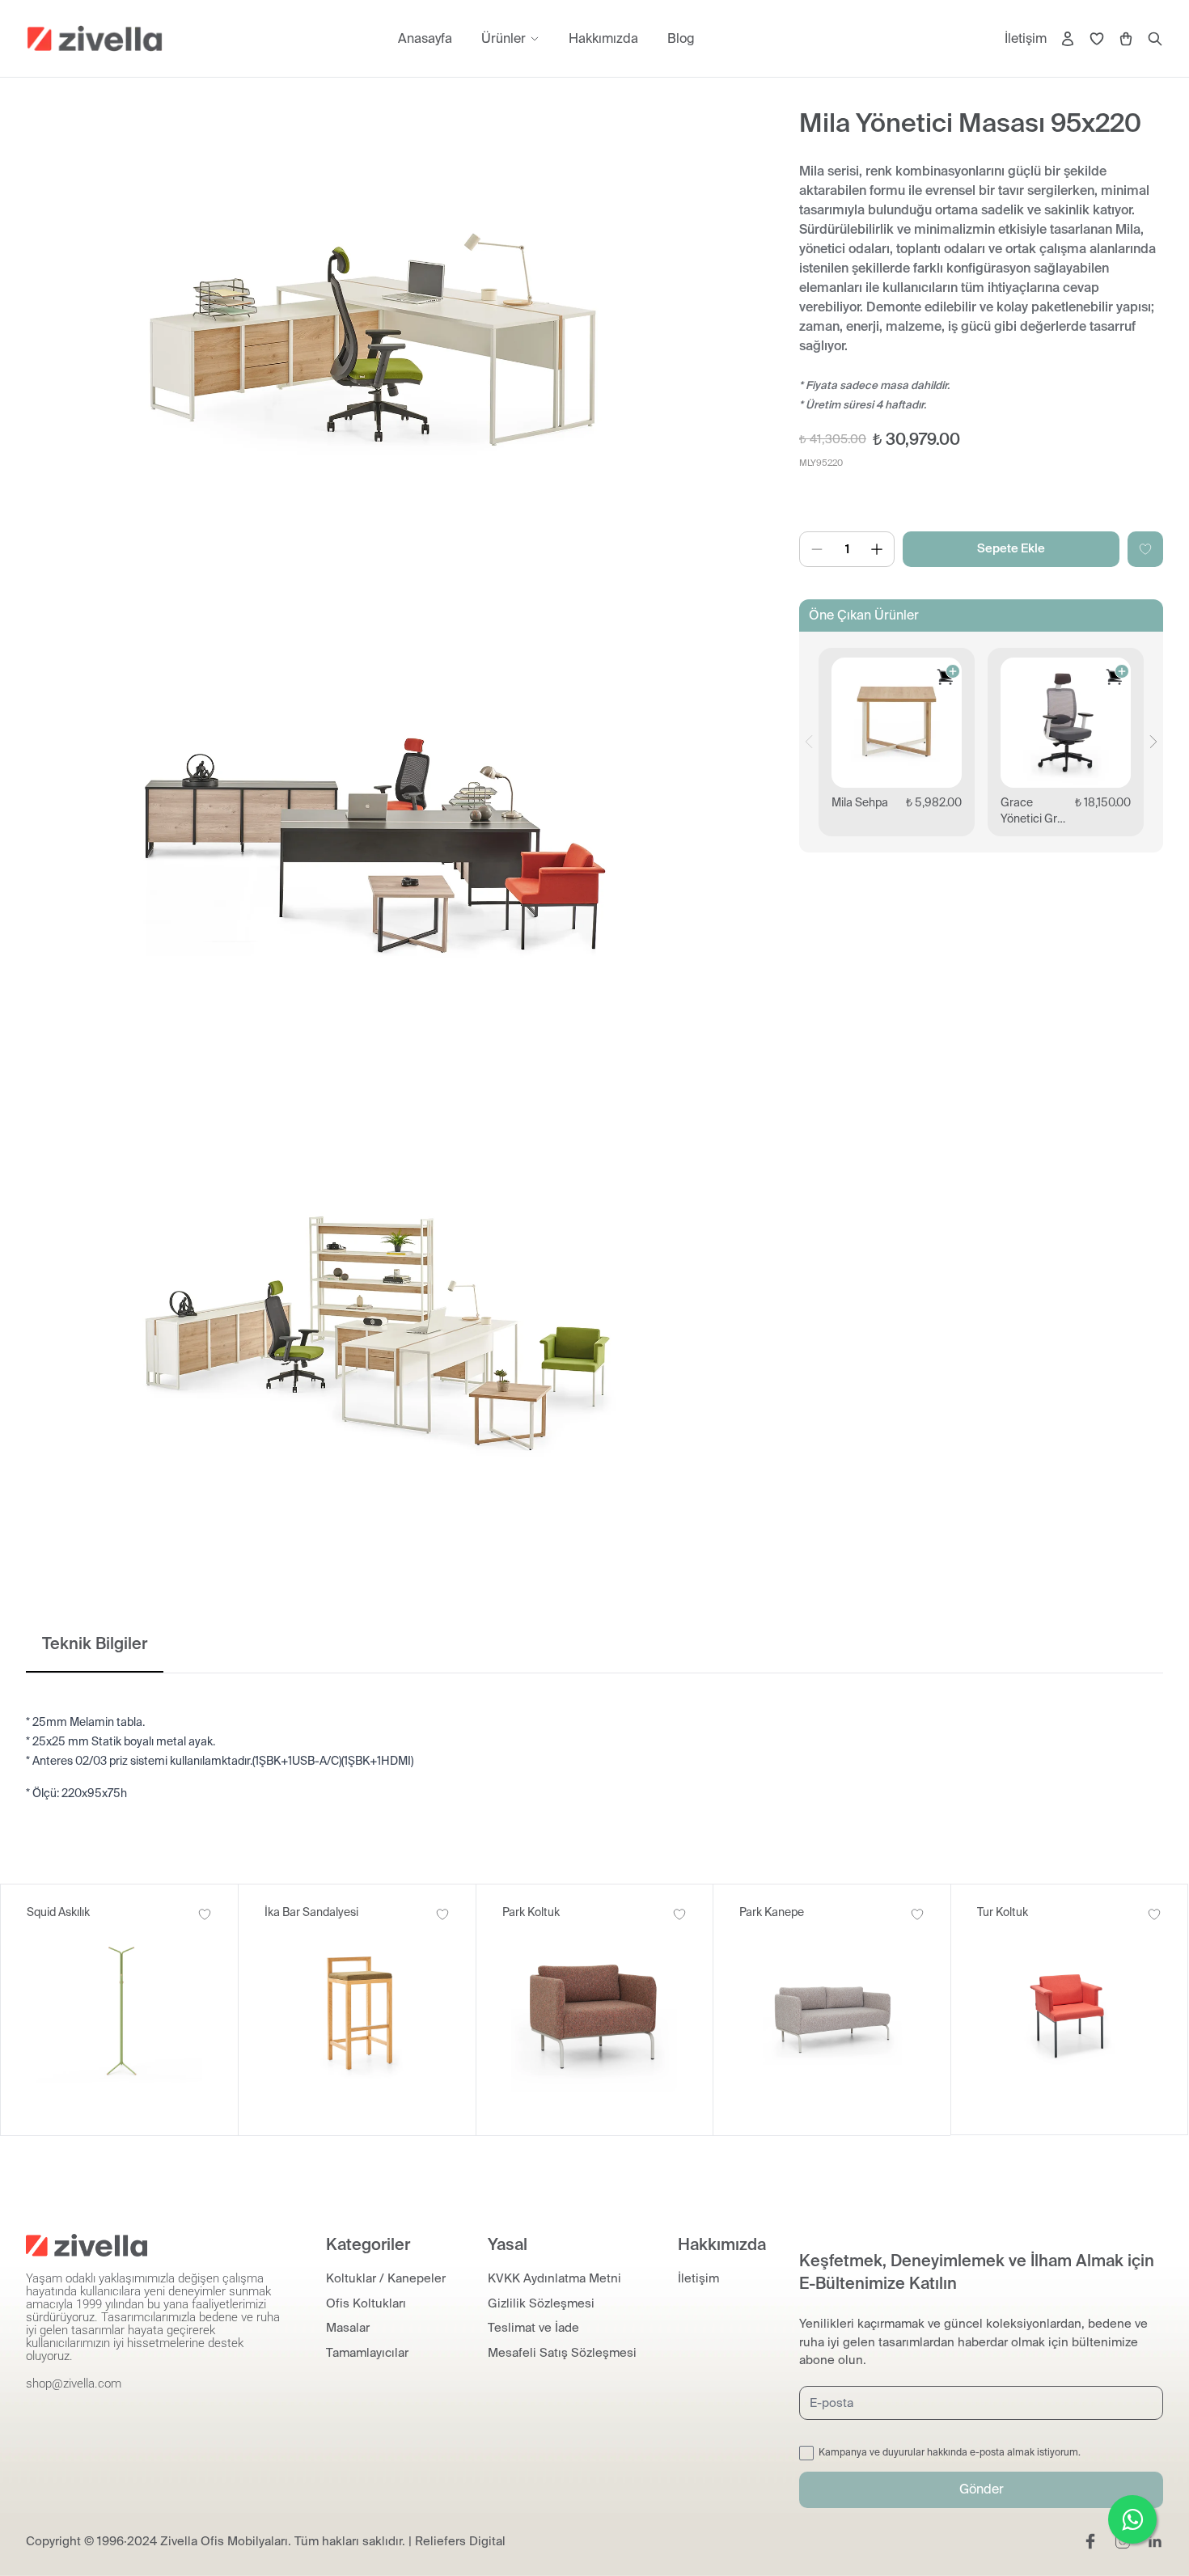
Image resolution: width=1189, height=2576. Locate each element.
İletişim (1026, 38)
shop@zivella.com (74, 2384)
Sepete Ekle (1011, 548)
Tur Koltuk (1003, 1912)
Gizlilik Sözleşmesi (541, 2303)
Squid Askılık (58, 1912)
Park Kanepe (772, 1912)
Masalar (348, 2328)
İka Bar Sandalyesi (311, 1912)
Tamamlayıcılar (367, 2353)
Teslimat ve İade (533, 2328)
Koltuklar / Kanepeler (386, 2278)
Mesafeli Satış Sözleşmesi (562, 2353)
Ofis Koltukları (366, 2303)
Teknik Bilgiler (95, 1643)
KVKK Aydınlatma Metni (554, 2278)
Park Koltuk (531, 1912)
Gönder (982, 2489)
